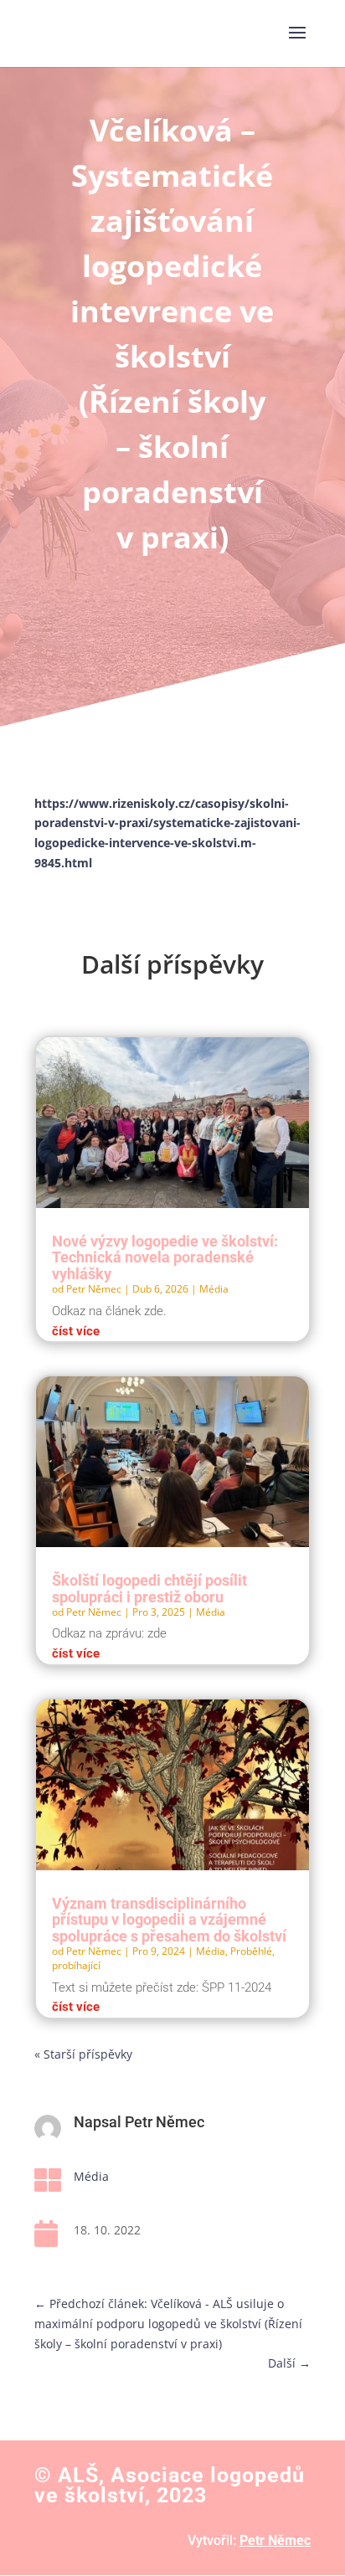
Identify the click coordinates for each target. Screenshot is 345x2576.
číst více (76, 1331)
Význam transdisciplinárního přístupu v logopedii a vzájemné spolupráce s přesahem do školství (169, 1920)
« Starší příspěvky (83, 2054)
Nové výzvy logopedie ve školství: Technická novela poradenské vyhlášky (165, 1258)
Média (214, 1289)
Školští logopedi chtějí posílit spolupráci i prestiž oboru (149, 1589)
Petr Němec (94, 1289)
